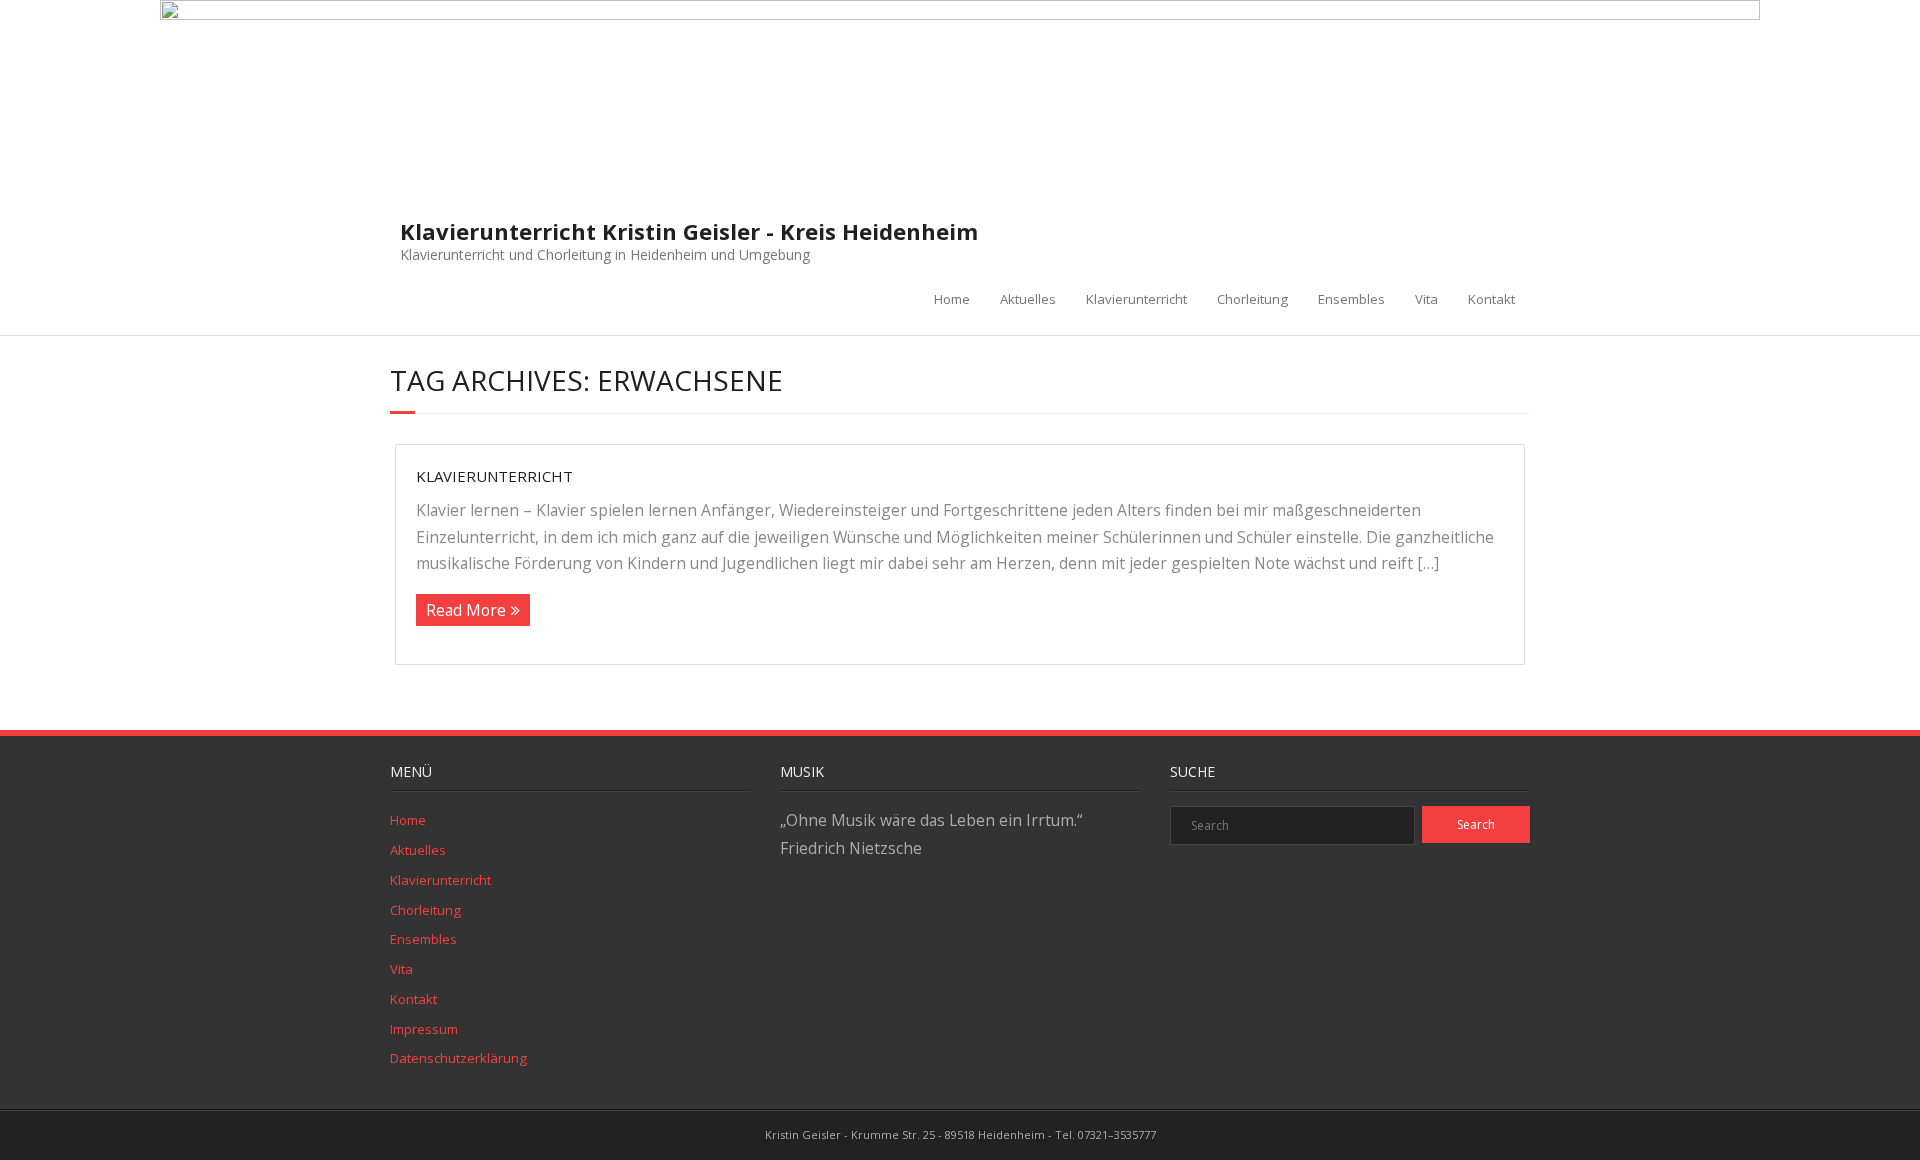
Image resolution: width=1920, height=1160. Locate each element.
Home (952, 299)
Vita (1426, 299)
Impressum (424, 1029)
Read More (466, 610)
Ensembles (1351, 299)
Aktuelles (1028, 299)
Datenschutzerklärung (458, 1058)
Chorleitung (1252, 299)
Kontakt (1491, 299)
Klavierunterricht (1136, 299)
